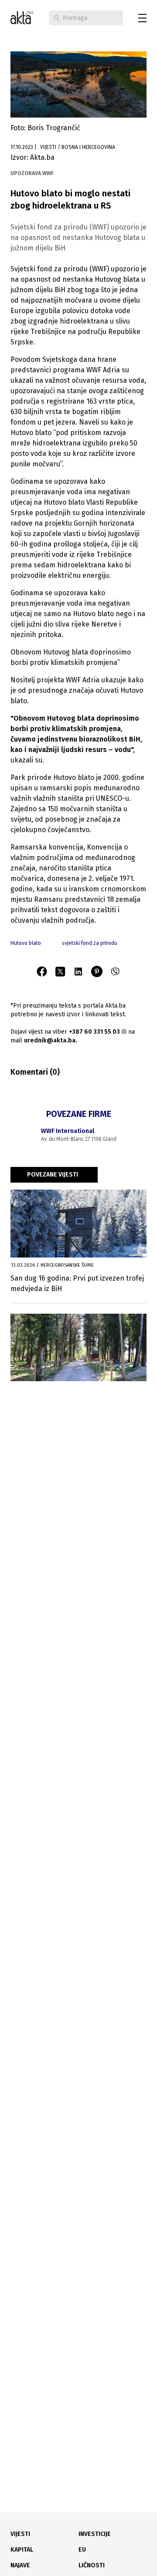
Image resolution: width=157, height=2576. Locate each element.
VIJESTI (20, 2534)
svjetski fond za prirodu (90, 943)
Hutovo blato (26, 943)
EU (82, 2550)
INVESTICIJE (95, 2534)
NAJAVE (20, 2565)
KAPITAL (22, 2550)
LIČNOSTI (92, 2565)
